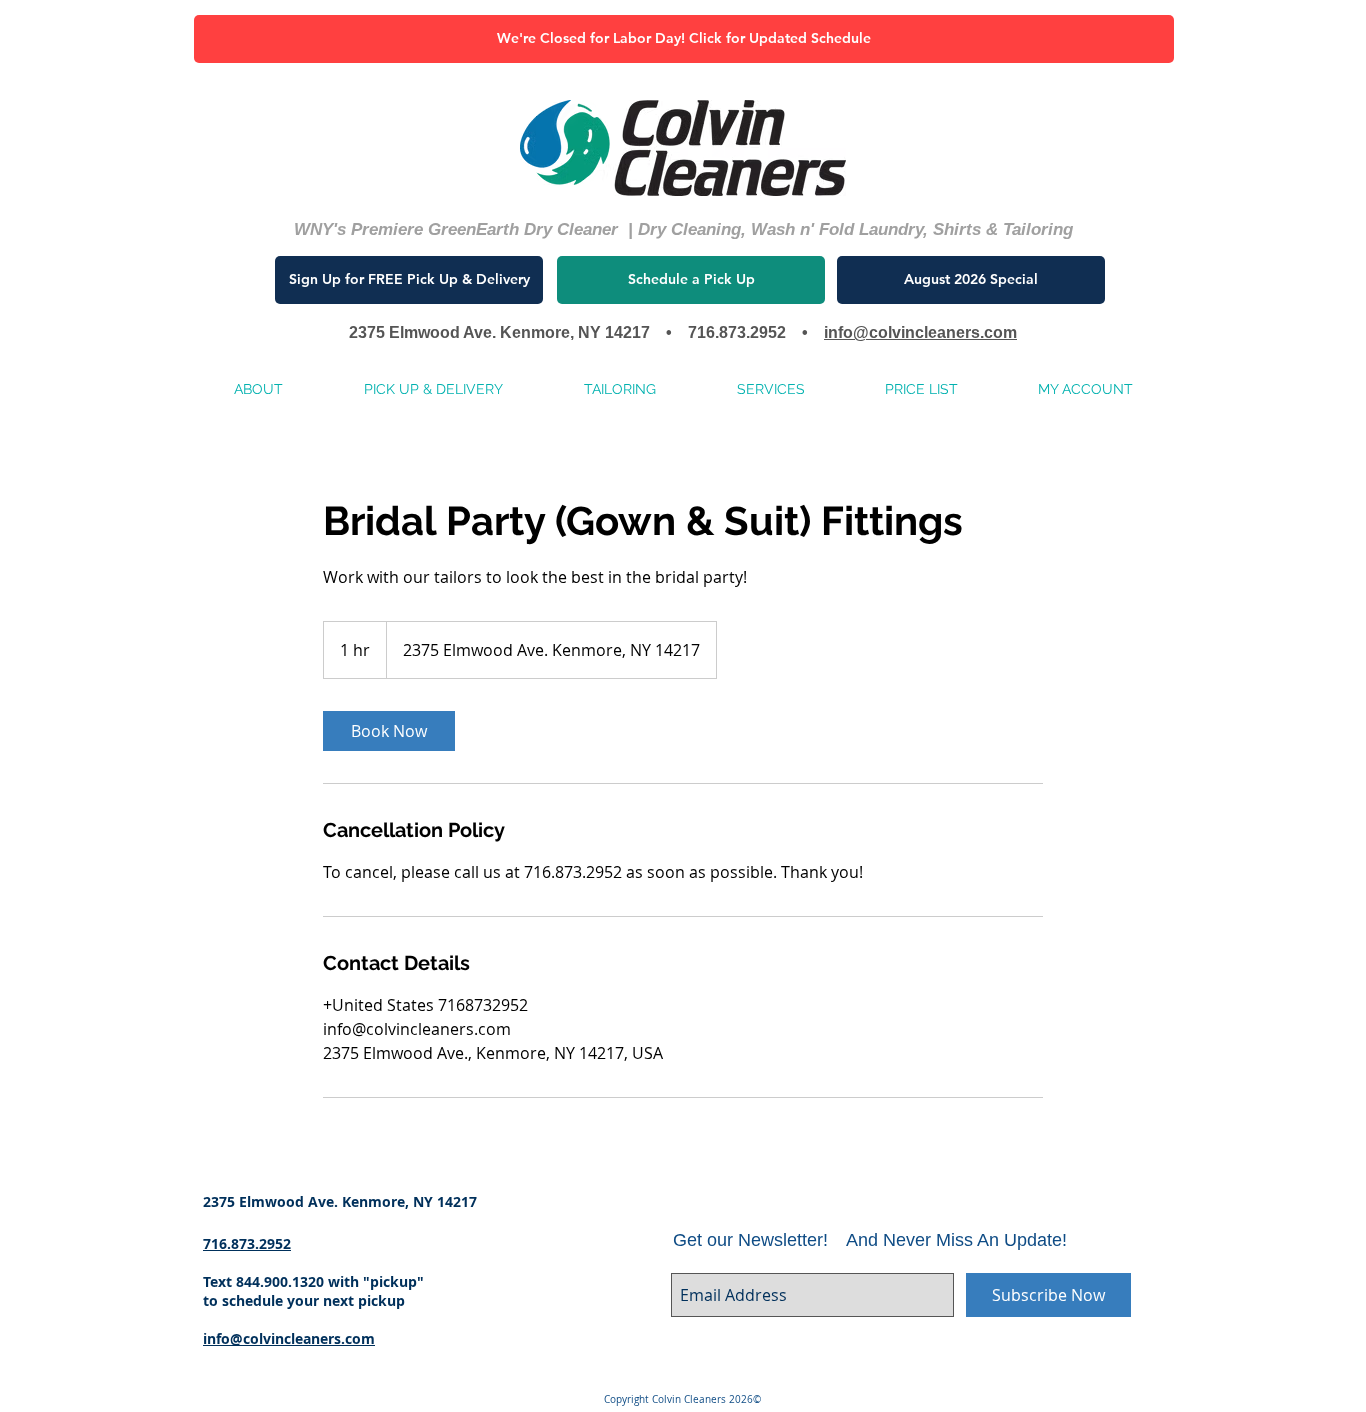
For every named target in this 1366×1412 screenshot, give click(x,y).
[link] (389, 731)
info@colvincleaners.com (920, 332)
